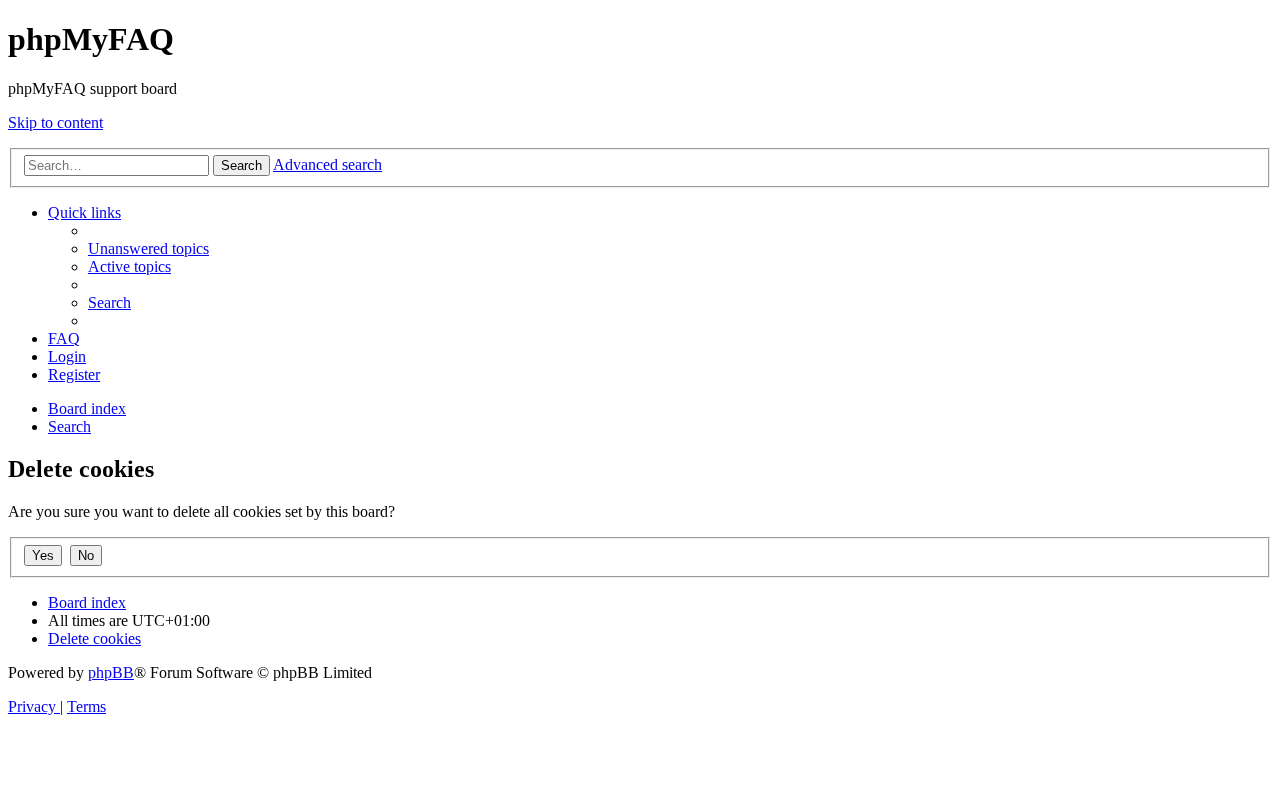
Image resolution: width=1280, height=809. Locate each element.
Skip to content (55, 122)
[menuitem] (148, 248)
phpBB (111, 672)
